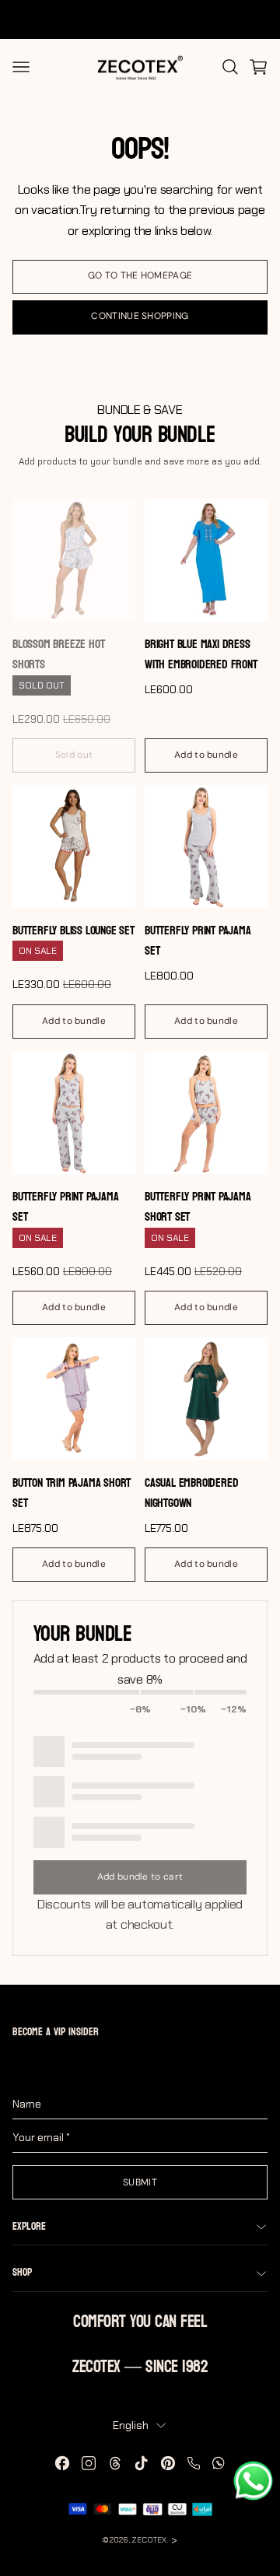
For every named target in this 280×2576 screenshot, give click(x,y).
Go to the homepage (140, 275)
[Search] (230, 67)
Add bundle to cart (140, 1877)
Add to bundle (206, 755)
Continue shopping (140, 316)
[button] (258, 67)
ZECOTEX (149, 2540)
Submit (140, 2182)
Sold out (74, 755)
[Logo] (140, 67)
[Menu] (21, 67)
